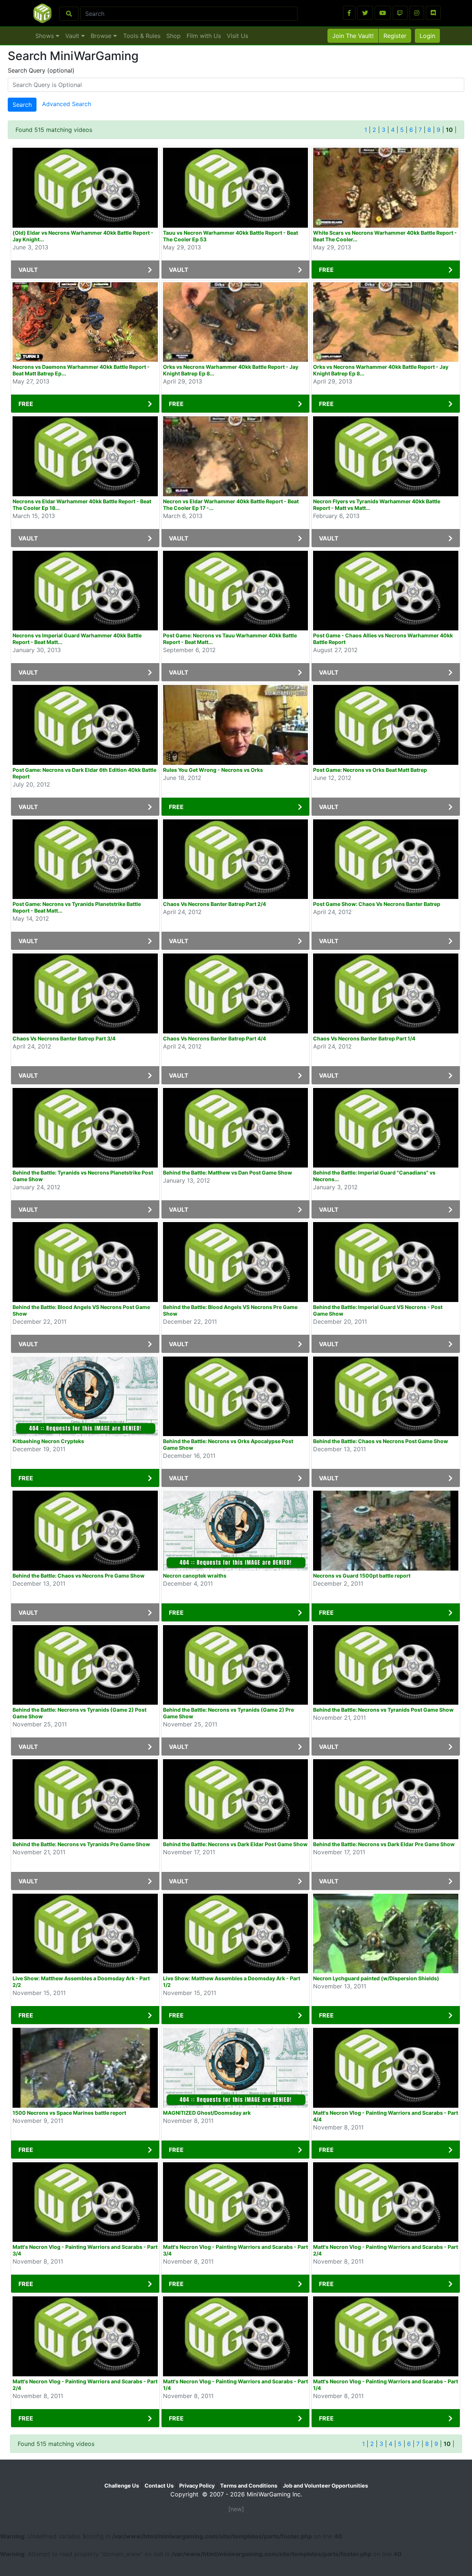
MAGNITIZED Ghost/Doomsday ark (207, 2113)
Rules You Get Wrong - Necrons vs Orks (213, 770)
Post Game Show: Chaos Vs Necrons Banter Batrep (377, 904)
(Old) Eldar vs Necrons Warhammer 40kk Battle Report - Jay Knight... (83, 236)
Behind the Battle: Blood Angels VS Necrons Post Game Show (81, 1310)
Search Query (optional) (41, 70)
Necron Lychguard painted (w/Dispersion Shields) (376, 1978)
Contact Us (159, 2486)
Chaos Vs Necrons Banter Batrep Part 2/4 (214, 904)
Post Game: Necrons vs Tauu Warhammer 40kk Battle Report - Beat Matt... (230, 639)
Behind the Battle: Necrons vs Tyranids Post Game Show (383, 1710)
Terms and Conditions (249, 2486)
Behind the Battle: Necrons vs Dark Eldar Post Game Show (235, 1844)
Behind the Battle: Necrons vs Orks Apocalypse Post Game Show (228, 1444)
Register (395, 36)
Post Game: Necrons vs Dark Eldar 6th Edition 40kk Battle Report (84, 773)
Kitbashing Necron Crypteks (48, 1441)
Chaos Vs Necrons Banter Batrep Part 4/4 (214, 1038)
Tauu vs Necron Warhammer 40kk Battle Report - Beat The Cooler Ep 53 (230, 236)
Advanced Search (67, 104)
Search (22, 105)
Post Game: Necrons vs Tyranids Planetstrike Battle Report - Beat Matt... (77, 907)
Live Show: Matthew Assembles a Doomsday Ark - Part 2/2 (81, 1982)
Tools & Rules (142, 36)
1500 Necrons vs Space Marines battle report (69, 2113)
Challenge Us (122, 2486)
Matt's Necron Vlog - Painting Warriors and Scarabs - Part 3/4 (85, 2250)
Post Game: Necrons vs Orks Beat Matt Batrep (370, 770)
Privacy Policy (197, 2486)
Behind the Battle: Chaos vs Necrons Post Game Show (381, 1441)
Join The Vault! (353, 36)
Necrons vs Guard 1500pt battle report (362, 1576)
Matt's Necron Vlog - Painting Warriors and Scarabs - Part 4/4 (386, 2116)
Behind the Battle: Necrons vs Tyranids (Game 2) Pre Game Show (228, 1713)
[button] (349, 13)
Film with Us (204, 36)
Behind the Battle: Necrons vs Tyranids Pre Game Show (81, 1844)
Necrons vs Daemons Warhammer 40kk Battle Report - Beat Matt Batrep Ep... (81, 370)
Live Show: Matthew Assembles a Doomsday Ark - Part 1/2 (232, 1982)
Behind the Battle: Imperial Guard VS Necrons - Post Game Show (378, 1310)
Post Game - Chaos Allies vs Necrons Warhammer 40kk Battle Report (383, 639)
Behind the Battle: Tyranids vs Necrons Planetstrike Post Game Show (83, 1176)
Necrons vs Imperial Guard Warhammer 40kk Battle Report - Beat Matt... (77, 639)
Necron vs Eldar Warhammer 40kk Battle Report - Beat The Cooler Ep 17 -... (231, 505)
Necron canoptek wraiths (195, 1576)
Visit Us (237, 36)
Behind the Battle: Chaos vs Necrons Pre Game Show (79, 1576)
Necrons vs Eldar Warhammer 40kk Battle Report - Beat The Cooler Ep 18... (82, 505)
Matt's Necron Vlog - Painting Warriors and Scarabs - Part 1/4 (235, 2385)
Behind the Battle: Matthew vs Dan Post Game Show (228, 1172)
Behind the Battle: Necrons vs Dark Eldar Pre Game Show (384, 1844)
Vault (73, 36)
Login (427, 36)
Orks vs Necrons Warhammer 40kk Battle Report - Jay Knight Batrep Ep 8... (231, 370)
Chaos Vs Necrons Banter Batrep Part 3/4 (64, 1038)
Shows (46, 36)
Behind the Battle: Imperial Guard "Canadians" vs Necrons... (374, 1176)
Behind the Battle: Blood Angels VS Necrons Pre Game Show (230, 1310)
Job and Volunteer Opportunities (325, 2486)
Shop (173, 36)
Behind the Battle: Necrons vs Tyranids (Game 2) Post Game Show (79, 1713)
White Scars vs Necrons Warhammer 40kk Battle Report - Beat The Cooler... (385, 236)
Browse (102, 36)
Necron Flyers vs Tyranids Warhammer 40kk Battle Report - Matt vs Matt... (377, 505)
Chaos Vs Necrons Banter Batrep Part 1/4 (364, 1038)
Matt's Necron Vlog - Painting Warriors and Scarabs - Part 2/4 (386, 2250)
